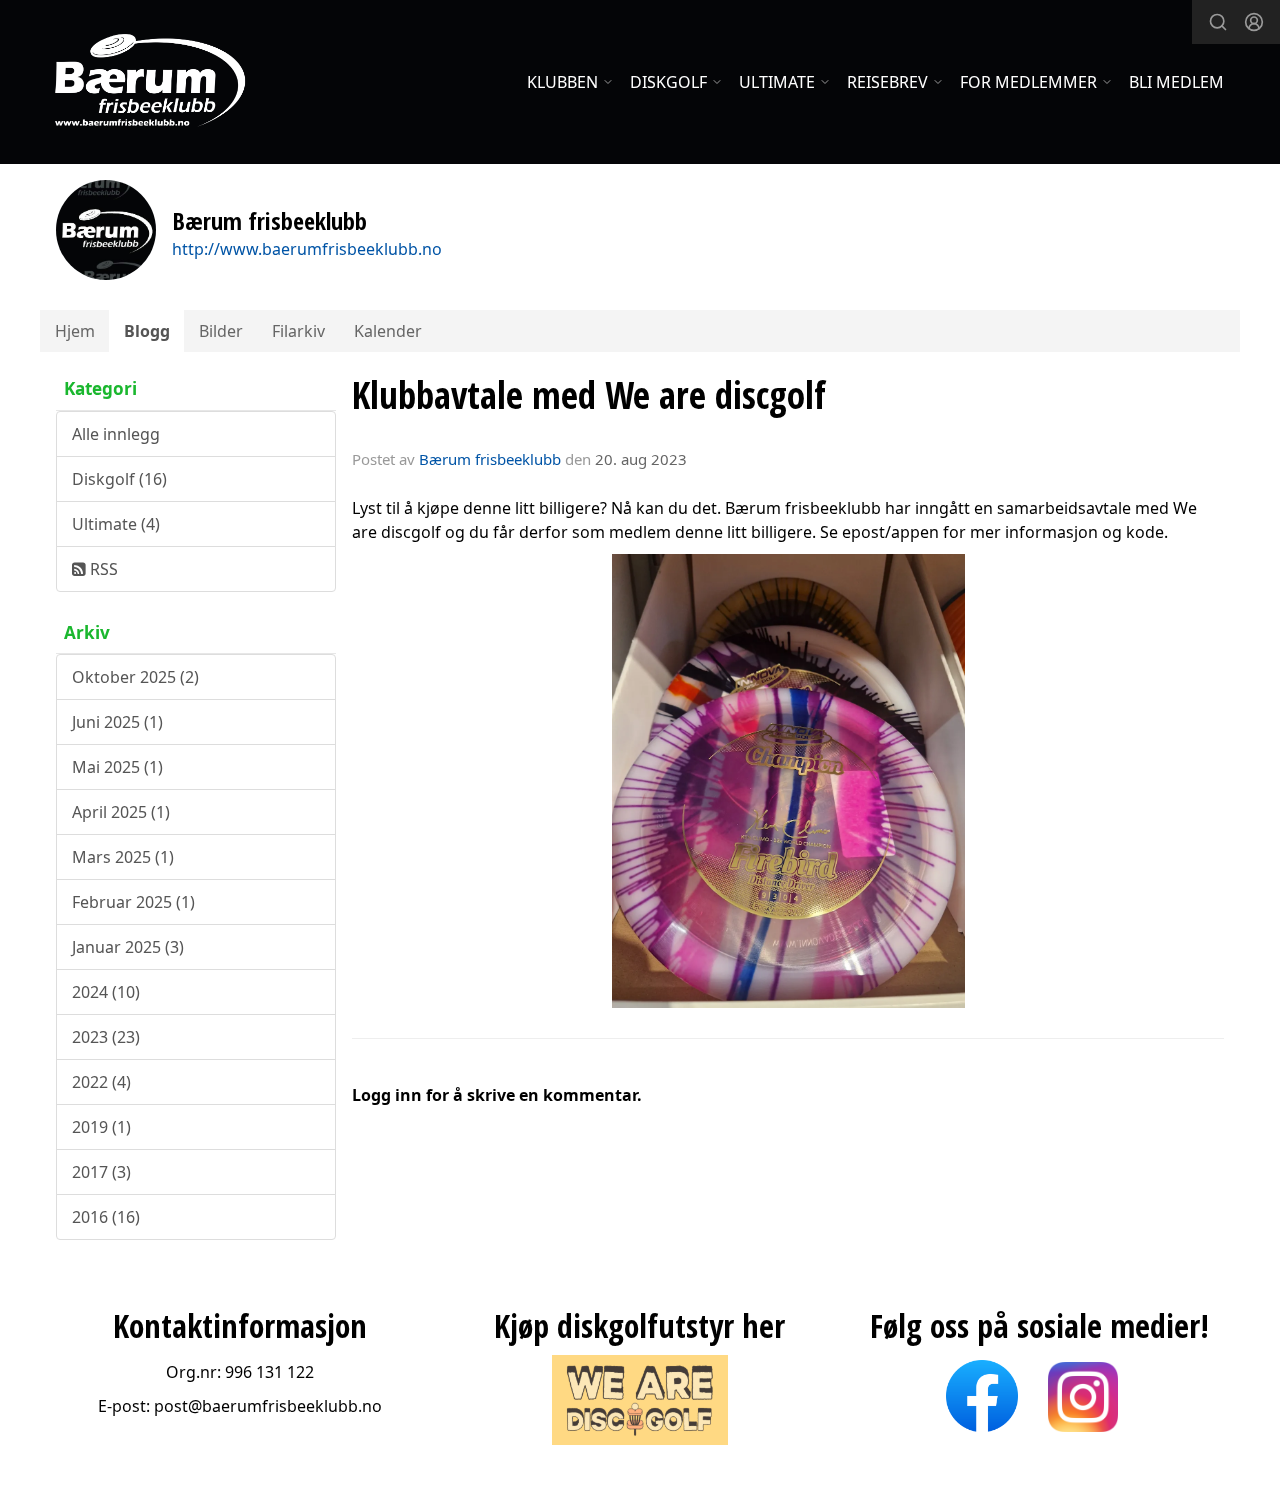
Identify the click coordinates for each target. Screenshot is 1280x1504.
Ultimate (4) (116, 524)
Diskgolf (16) (119, 479)
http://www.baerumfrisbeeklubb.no (307, 249)
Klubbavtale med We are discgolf (589, 395)
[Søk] (1218, 22)
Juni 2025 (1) (117, 722)
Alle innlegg (116, 434)
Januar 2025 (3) (128, 947)
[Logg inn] (1254, 22)
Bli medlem (1176, 82)
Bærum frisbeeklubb (490, 459)
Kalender (388, 331)
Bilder (221, 331)
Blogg (147, 331)
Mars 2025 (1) (123, 857)
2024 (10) (106, 992)
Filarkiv (298, 331)
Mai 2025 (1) (117, 767)
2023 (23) (106, 1037)
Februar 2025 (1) (133, 902)
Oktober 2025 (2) (135, 677)
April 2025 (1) (121, 812)
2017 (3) (101, 1172)
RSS (102, 569)
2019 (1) (101, 1127)
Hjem (75, 331)
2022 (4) (101, 1082)
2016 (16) (106, 1217)
